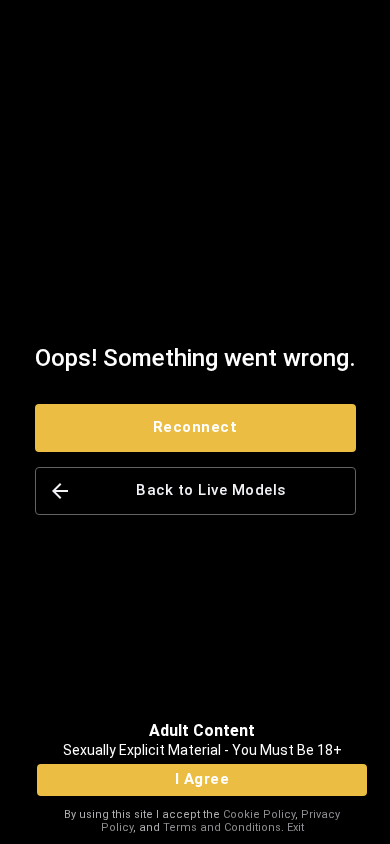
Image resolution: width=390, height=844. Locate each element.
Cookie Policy (259, 814)
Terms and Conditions (222, 827)
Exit (295, 827)
